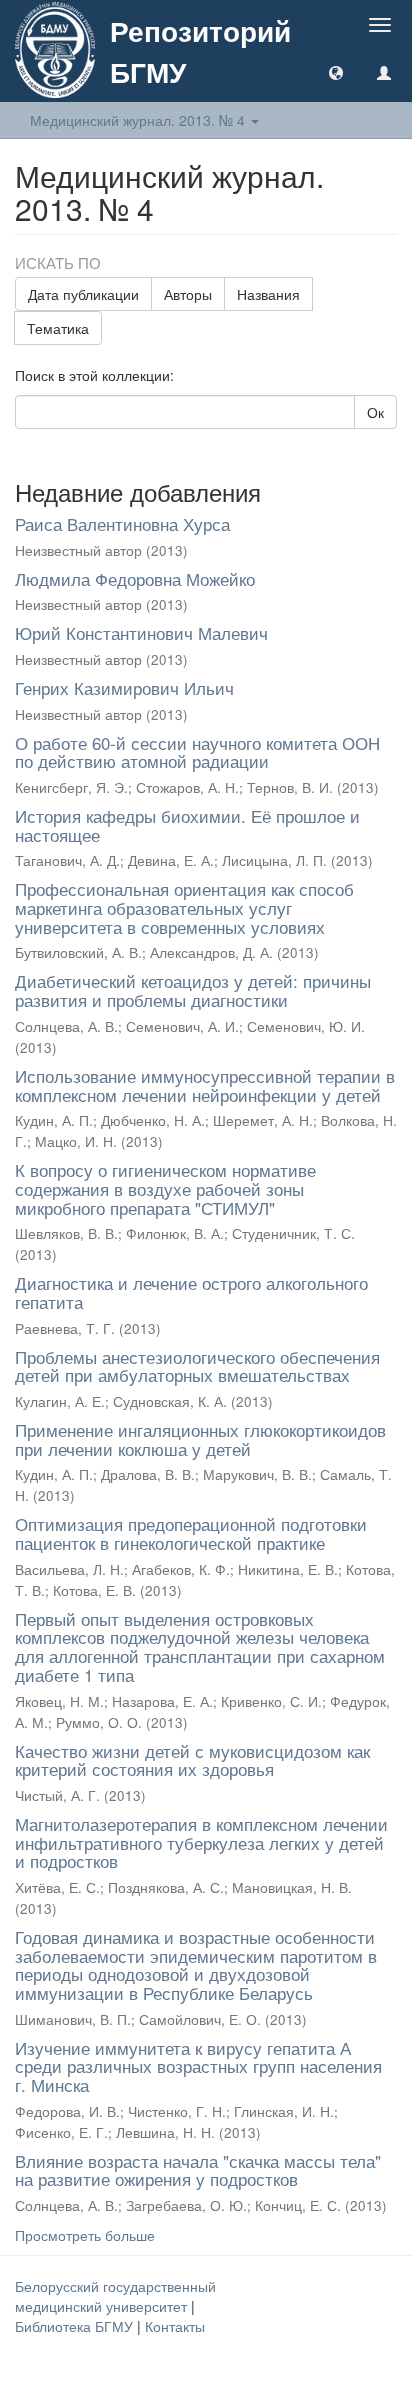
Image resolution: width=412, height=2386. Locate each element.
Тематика (58, 328)
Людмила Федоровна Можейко (135, 578)
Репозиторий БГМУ (200, 51)
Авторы (188, 294)
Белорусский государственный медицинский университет (115, 2296)
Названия (268, 294)
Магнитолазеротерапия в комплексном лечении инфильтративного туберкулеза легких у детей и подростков (201, 1842)
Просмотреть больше (85, 2235)
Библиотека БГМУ (76, 2326)
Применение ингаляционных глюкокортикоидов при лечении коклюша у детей (200, 1439)
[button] (336, 72)
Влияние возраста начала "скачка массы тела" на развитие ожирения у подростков (198, 2170)
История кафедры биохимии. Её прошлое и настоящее (187, 825)
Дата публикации (83, 294)
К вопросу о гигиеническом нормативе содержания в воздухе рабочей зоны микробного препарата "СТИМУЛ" (165, 1188)
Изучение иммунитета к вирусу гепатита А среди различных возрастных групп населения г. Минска (198, 2066)
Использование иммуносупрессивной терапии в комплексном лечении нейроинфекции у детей (205, 1085)
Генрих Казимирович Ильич (124, 687)
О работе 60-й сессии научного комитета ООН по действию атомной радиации (197, 752)
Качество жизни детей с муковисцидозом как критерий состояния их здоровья (192, 1760)
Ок (375, 412)
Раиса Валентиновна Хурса (122, 523)
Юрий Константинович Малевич (141, 632)
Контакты (175, 2326)
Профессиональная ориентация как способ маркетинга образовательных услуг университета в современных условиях (184, 907)
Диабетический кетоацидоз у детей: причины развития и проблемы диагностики (193, 990)
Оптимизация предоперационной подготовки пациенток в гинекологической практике (191, 1533)
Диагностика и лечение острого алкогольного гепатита (191, 1292)
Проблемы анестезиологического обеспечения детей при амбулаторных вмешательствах (197, 1366)
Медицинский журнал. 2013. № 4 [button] (139, 120)
